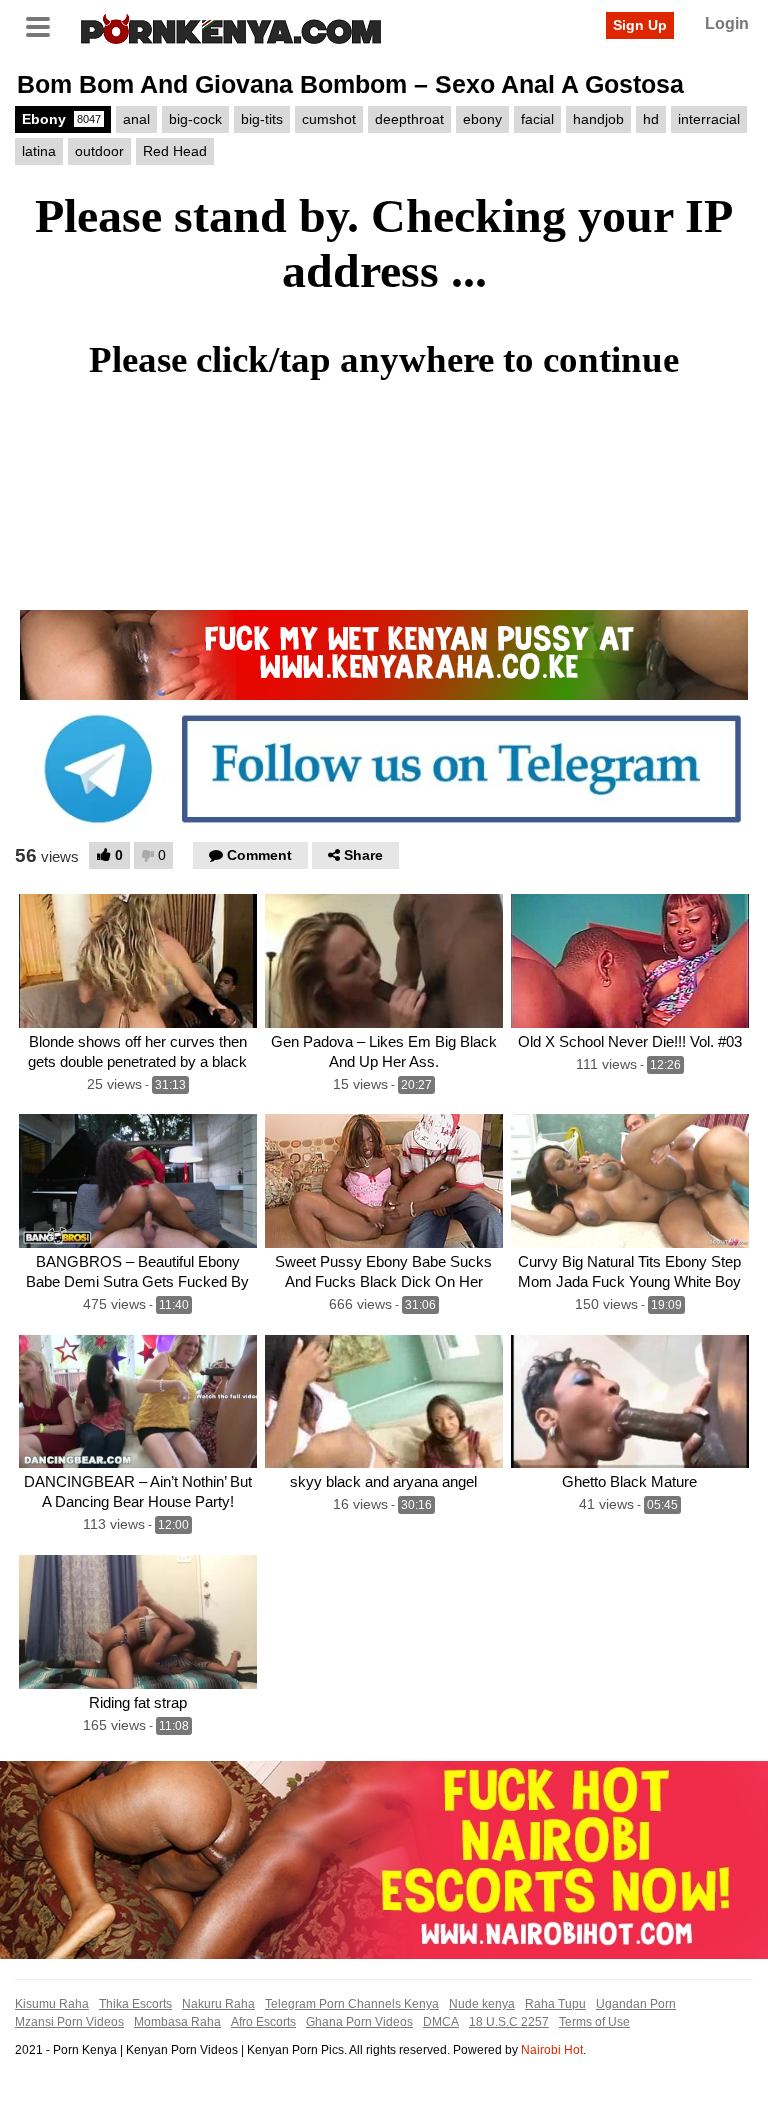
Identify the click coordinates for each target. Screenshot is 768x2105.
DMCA (441, 2022)
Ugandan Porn (636, 2004)
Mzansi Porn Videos (69, 2022)
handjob (598, 119)
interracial (709, 119)
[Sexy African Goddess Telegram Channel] (384, 768)
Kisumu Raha (52, 2004)
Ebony (61, 119)
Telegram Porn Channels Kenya (352, 2004)
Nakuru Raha (218, 2004)
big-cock (195, 119)
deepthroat (409, 119)
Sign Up (640, 25)
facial (537, 119)
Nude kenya (482, 2004)
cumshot (329, 119)
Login (727, 23)
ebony (482, 119)
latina (39, 151)
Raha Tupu (555, 2004)
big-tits (262, 119)
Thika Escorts (135, 2004)
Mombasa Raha (177, 2022)
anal (136, 119)
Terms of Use (594, 2022)
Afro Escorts (263, 2022)
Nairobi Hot (552, 2050)
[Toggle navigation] (45, 25)
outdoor (99, 151)
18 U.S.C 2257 (509, 2022)
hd (651, 119)
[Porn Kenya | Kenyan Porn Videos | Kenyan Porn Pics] (231, 27)
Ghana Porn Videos (359, 2022)
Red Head (175, 151)
